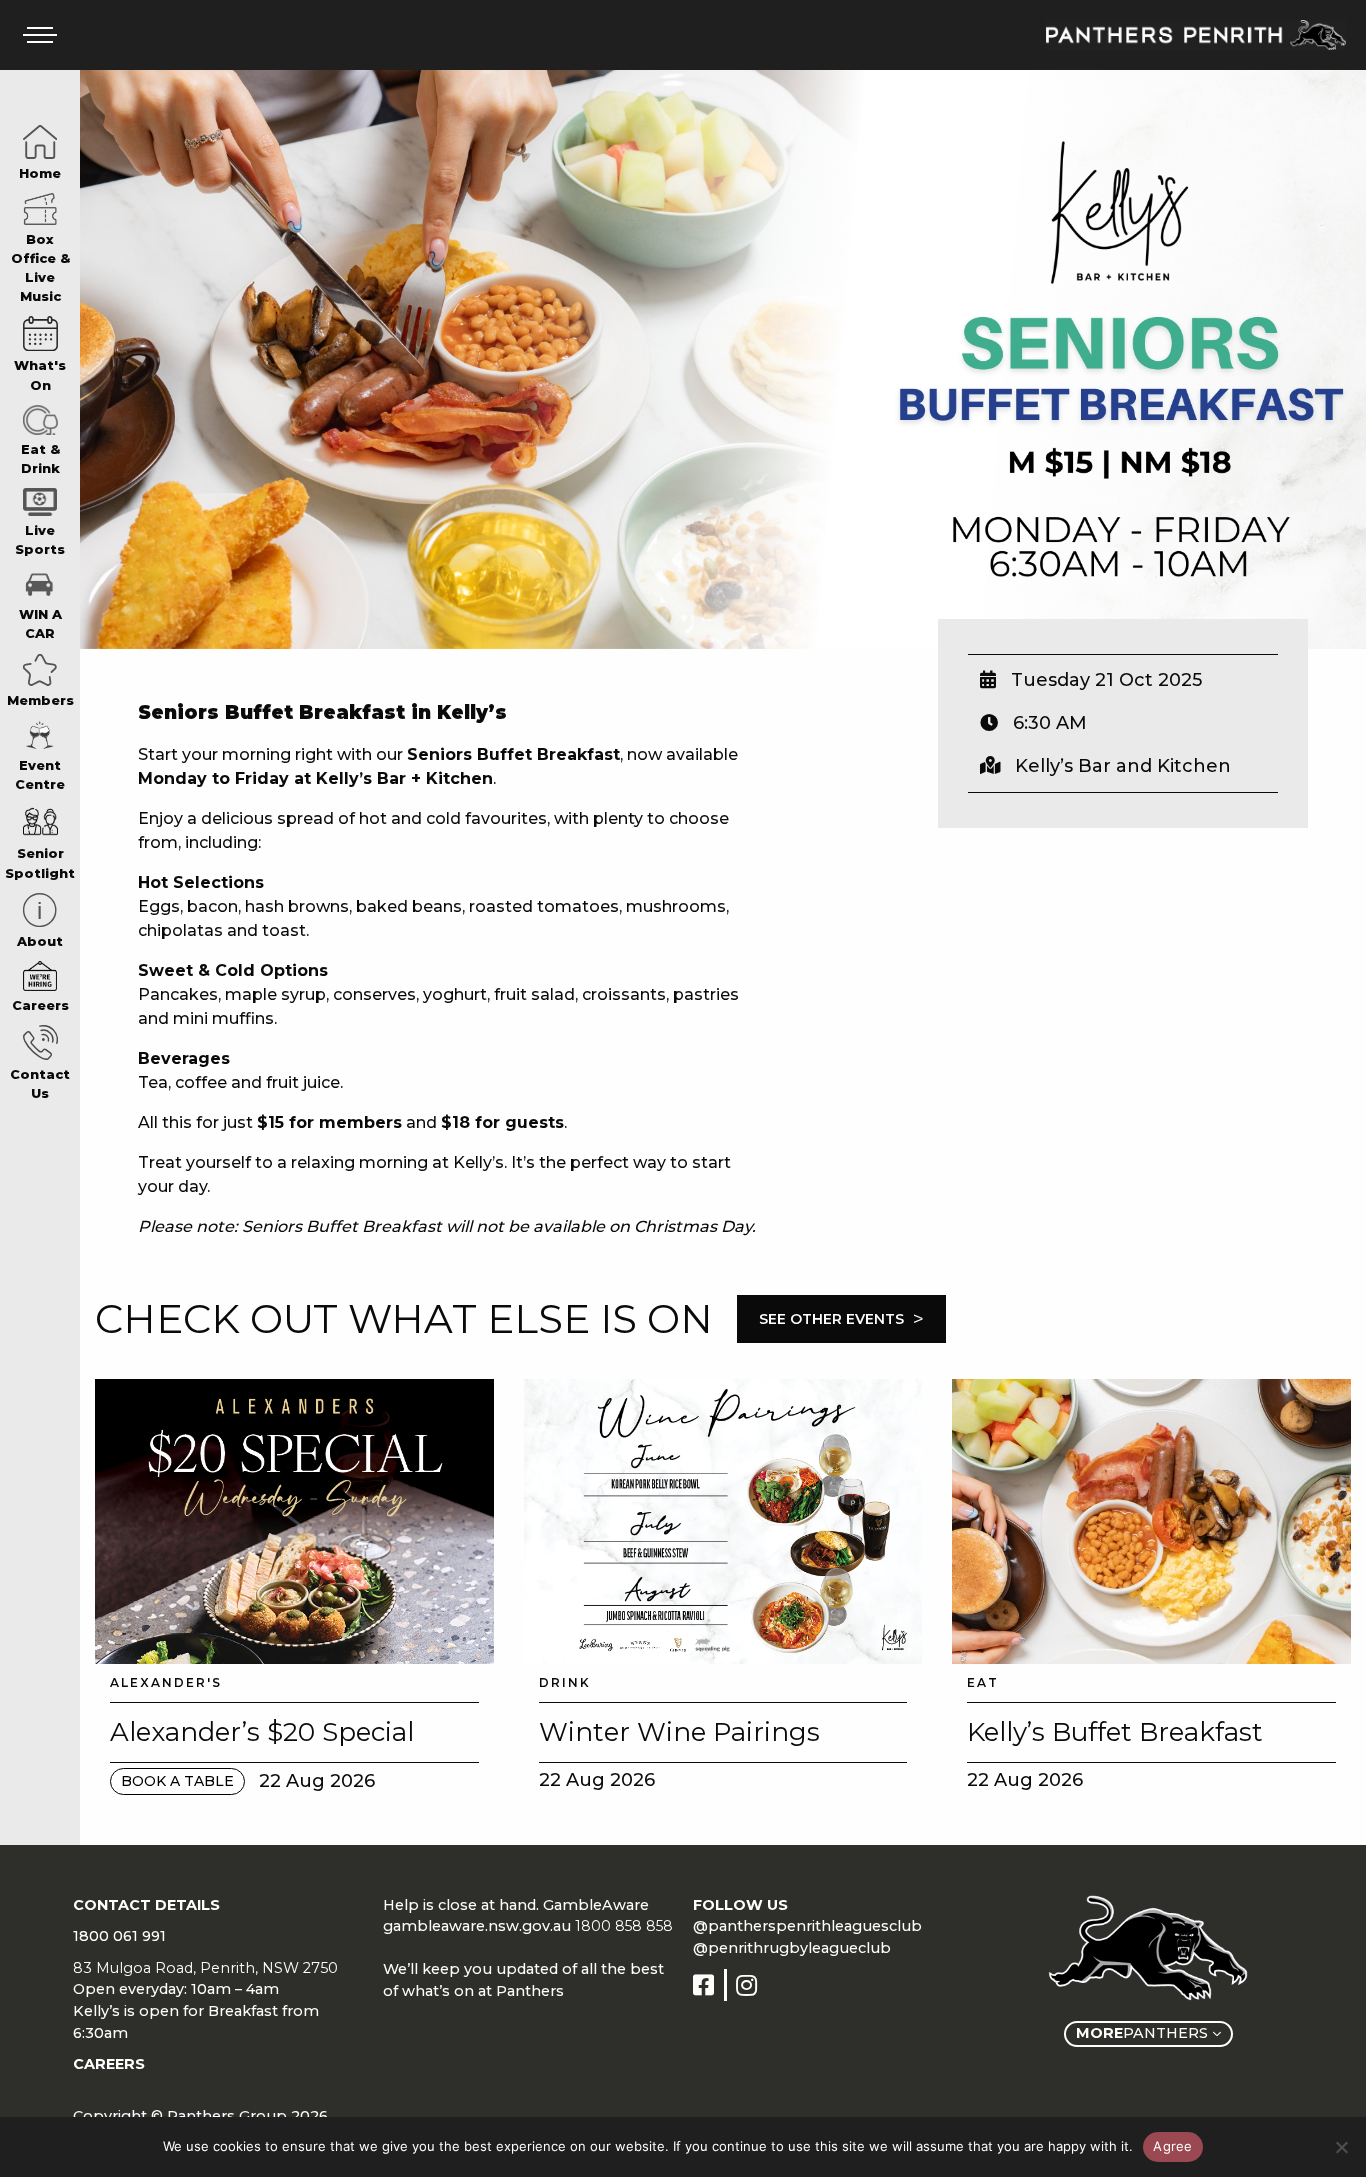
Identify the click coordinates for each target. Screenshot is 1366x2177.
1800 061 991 (119, 1936)
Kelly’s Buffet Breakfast (1115, 1732)
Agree (1172, 2146)
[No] (1341, 2147)
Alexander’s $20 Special (262, 1732)
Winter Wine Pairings (679, 1732)
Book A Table (177, 1781)
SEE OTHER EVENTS (841, 1319)
